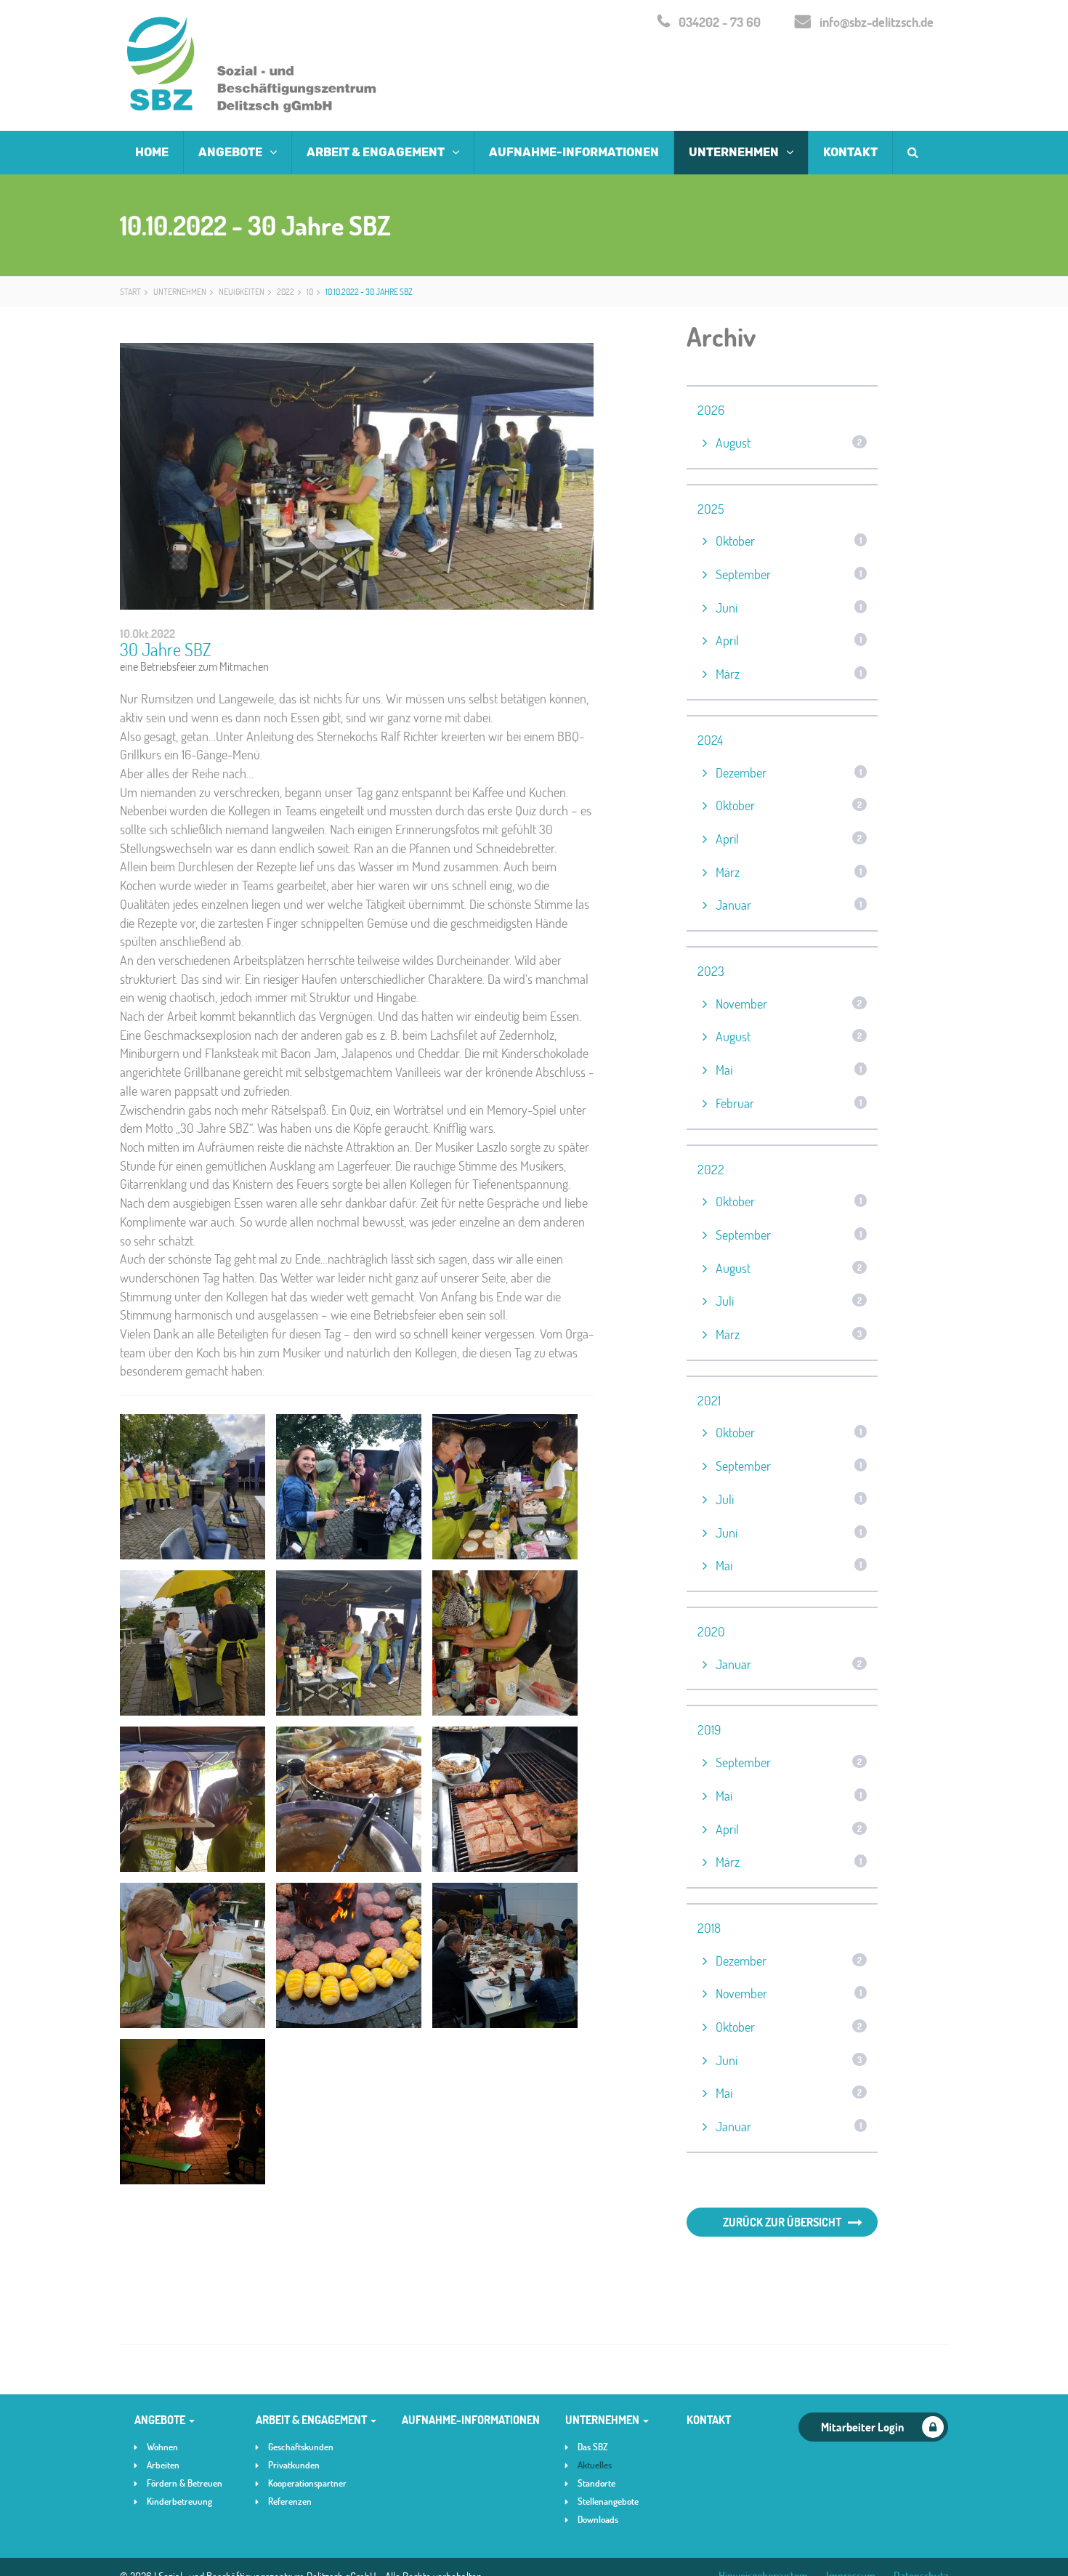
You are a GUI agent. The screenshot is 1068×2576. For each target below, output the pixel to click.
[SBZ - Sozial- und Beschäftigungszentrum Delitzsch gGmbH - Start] (252, 65)
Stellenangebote (608, 2501)
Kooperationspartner (307, 2483)
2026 (711, 410)
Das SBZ (593, 2447)
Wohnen (162, 2447)
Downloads (598, 2519)
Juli (789, 1301)
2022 (286, 291)
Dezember (789, 772)
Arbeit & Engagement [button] (377, 152)
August (789, 443)
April (789, 640)
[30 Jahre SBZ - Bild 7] (193, 1799)
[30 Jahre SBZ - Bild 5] (349, 1643)
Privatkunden (294, 2465)
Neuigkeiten (242, 291)
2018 (709, 1928)
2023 (711, 971)
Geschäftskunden (301, 2447)
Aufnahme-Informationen (574, 152)
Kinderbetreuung (179, 2501)
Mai (789, 1070)
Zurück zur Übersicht (782, 2222)
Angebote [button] (231, 152)
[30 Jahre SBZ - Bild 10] (193, 1955)
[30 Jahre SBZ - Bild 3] (505, 1487)
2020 (711, 1631)
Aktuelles (595, 2465)
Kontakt (850, 152)
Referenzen (290, 2501)
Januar (789, 905)
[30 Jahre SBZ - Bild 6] (505, 1643)
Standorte (596, 2483)
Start (130, 291)
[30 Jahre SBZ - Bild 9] (505, 1799)
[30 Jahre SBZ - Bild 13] (193, 2112)
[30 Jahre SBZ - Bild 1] (193, 1487)
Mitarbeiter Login (862, 2427)
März (789, 674)
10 (310, 291)
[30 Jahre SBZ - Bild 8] (349, 1799)
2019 (709, 1729)
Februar (789, 1103)
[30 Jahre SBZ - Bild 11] (349, 1955)
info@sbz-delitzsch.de (877, 22)
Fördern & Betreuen (185, 2483)
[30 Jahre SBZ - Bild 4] (193, 1643)
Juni (789, 607)
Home (152, 152)
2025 (711, 509)
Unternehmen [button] (735, 152)
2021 (709, 1400)
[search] (913, 153)
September (789, 574)
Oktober (789, 541)
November (789, 1004)
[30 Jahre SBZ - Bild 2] (349, 1487)
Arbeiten (163, 2465)
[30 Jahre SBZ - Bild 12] (505, 1955)
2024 (710, 740)
